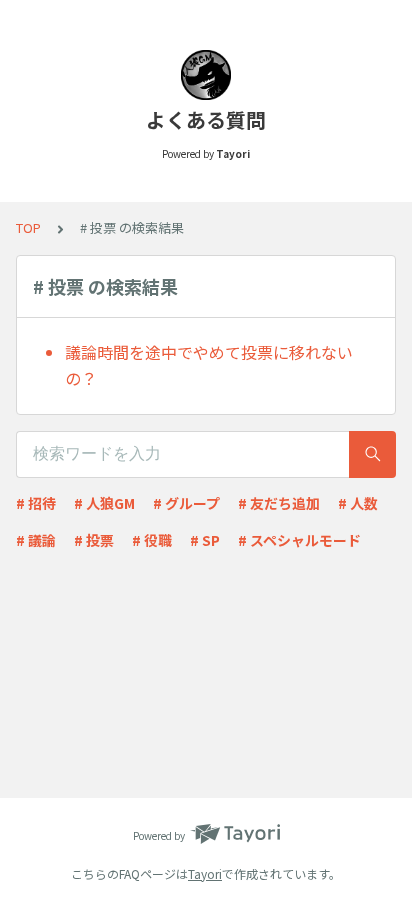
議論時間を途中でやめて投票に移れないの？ (209, 365)
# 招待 (36, 503)
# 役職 (152, 540)
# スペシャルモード (299, 540)
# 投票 (94, 540)
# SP (205, 540)
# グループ (186, 503)
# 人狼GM (104, 503)
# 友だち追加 (279, 503)
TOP (28, 227)
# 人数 (358, 503)
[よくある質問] (206, 75)
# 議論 (36, 540)
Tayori (205, 873)
